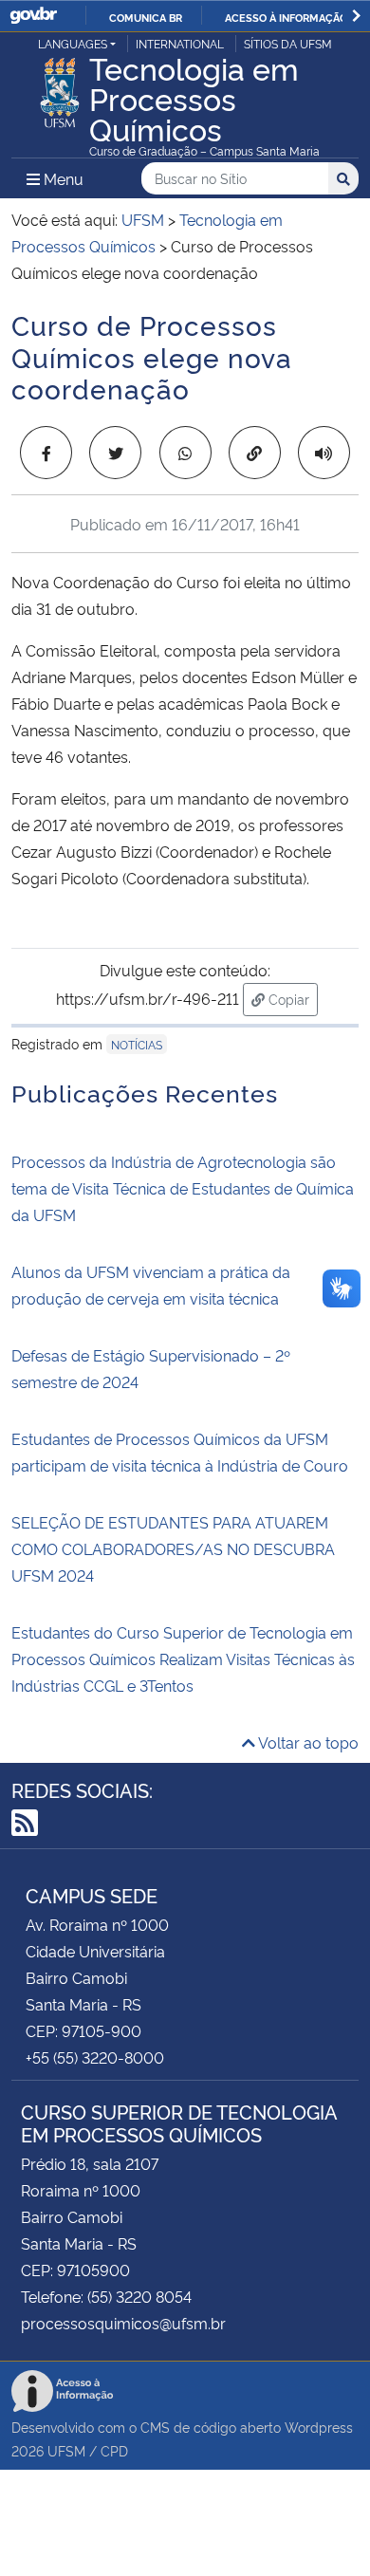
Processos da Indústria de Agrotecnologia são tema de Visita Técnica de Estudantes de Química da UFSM (183, 1188)
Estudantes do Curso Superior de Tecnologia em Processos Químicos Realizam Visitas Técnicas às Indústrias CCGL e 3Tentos (183, 1659)
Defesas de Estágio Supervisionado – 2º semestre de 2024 (151, 1368)
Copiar (291, 998)
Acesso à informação (286, 17)
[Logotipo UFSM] (60, 87)
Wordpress (319, 2427)
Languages (73, 43)
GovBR (33, 16)
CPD (114, 2450)
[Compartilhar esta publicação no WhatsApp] (185, 453)
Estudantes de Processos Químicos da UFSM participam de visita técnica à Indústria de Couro (180, 1452)
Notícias (137, 1044)
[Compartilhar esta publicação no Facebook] (46, 453)
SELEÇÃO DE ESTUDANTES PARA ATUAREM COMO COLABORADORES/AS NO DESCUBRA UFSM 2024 (173, 1548)
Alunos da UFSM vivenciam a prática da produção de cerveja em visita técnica (151, 1285)
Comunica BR (146, 17)
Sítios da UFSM (288, 43)
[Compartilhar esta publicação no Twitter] (115, 453)
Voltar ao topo (307, 1742)
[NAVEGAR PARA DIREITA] (356, 16)
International (180, 43)
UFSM (66, 2450)
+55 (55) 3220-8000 (95, 2057)
